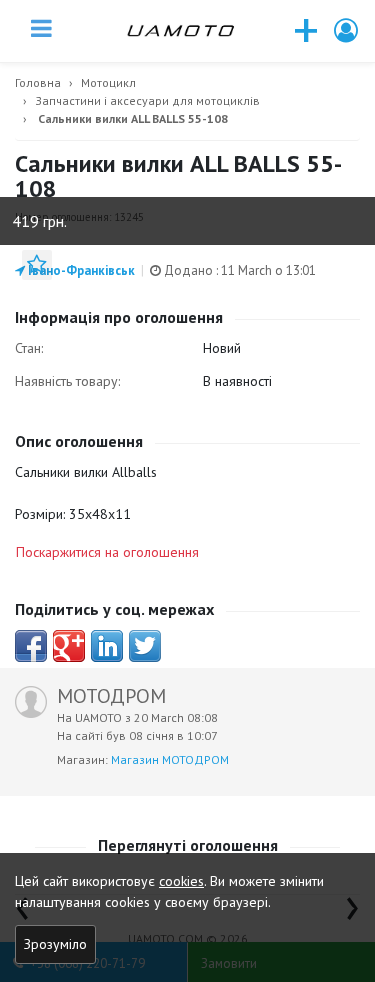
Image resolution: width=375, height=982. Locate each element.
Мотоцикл (108, 82)
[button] (347, 30)
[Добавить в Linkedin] (107, 646)
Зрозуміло (55, 944)
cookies (181, 881)
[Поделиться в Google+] (69, 646)
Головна (38, 82)
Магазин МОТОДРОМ (170, 759)
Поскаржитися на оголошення (107, 552)
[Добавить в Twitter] (145, 646)
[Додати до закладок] (37, 265)
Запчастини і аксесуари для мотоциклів (147, 100)
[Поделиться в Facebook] (31, 646)
